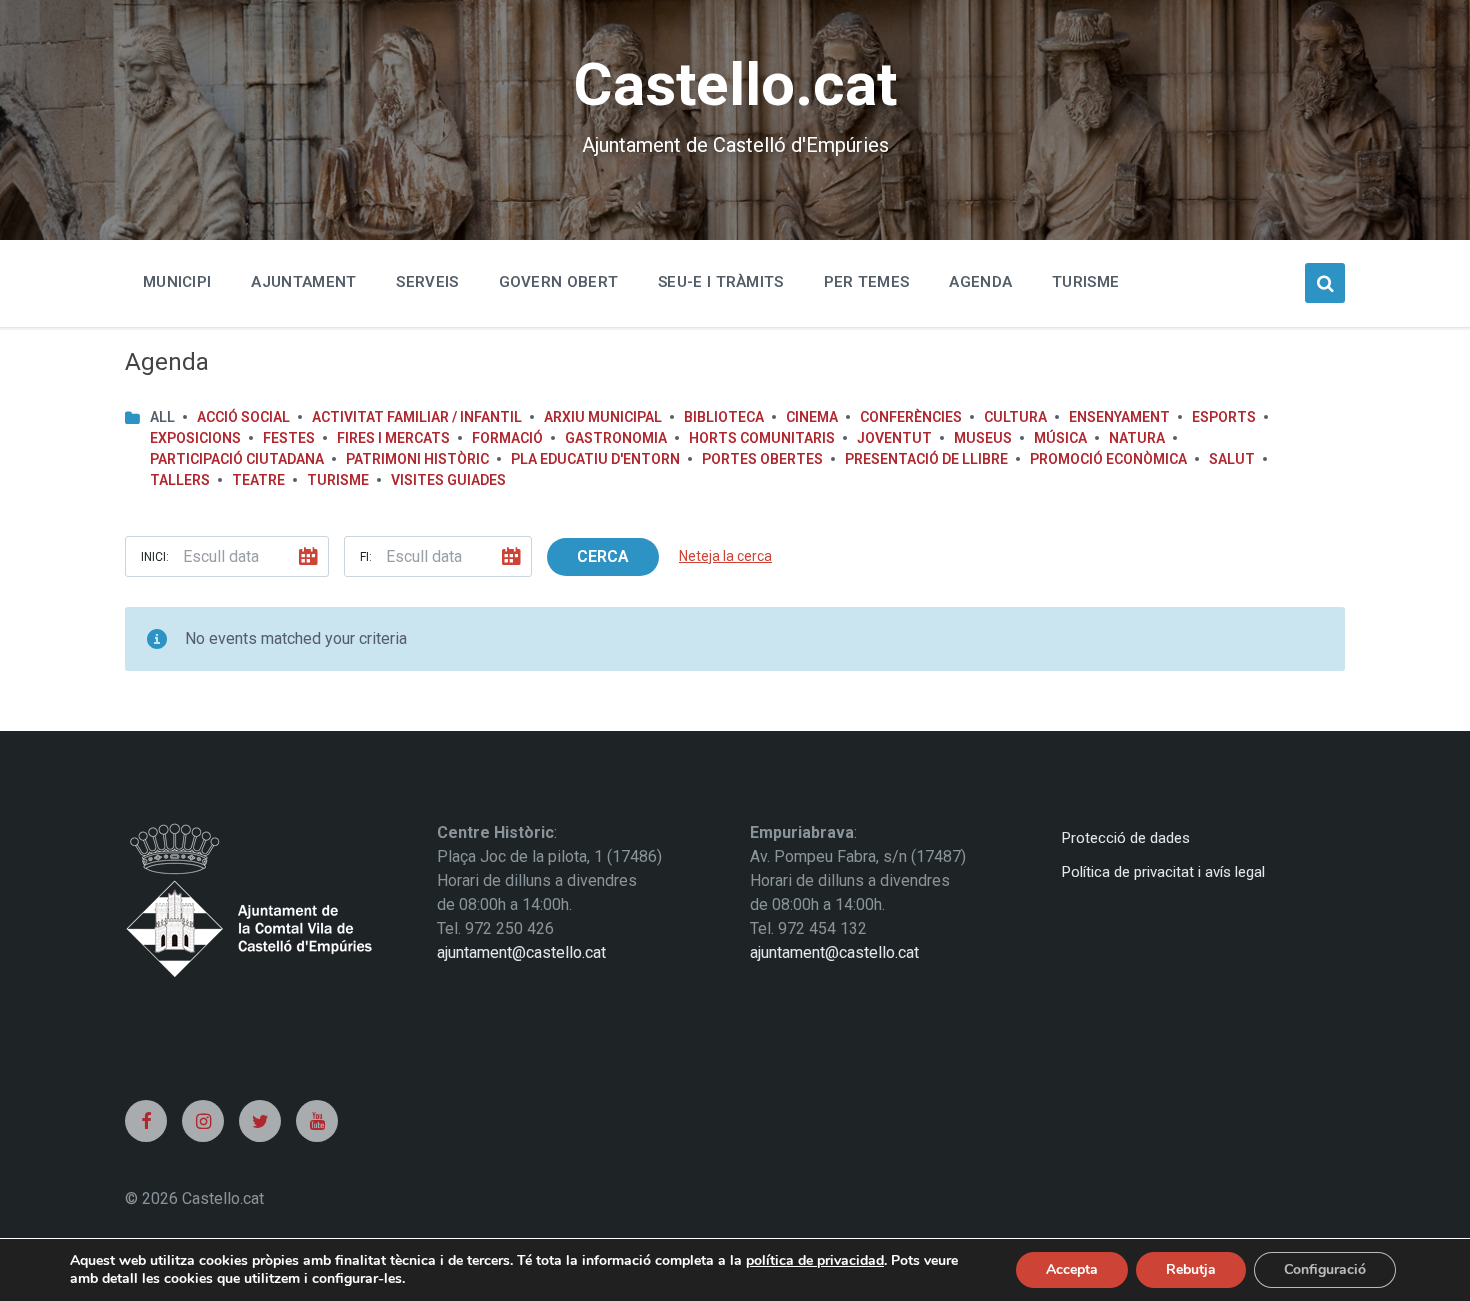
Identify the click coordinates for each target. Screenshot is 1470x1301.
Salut (1232, 459)
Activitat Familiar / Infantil (417, 417)
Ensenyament (1119, 417)
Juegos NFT (147, 1042)
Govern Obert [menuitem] (559, 282)
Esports (1224, 417)
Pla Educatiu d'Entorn (595, 459)
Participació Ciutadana (237, 459)
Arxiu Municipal (603, 417)
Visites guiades (448, 480)
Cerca (603, 556)
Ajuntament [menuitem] (303, 282)
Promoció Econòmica (1108, 459)
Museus (983, 438)
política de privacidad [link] (815, 1260)
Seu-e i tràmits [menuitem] (721, 282)
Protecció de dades (1126, 838)
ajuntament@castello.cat (521, 952)
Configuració (1325, 1269)
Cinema (812, 417)
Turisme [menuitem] (1085, 282)
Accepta (1072, 1269)
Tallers (180, 480)
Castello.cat (735, 84)
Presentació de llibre (926, 459)
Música (1060, 438)
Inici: (155, 557)
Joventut (894, 438)
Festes (289, 438)
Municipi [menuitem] (177, 282)
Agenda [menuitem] (980, 282)
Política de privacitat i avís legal (1163, 872)
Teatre (258, 480)
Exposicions (195, 438)
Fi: (366, 557)
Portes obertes (762, 459)
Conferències (911, 417)
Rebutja (1191, 1269)
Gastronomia (616, 438)
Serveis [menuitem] (427, 282)
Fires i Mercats (393, 438)
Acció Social (243, 417)
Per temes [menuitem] (867, 282)
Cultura (1015, 417)
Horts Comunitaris (762, 438)
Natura (1137, 438)
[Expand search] (1325, 283)
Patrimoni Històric (417, 459)
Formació (507, 438)
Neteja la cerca (725, 556)
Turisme (338, 480)
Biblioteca (724, 417)
